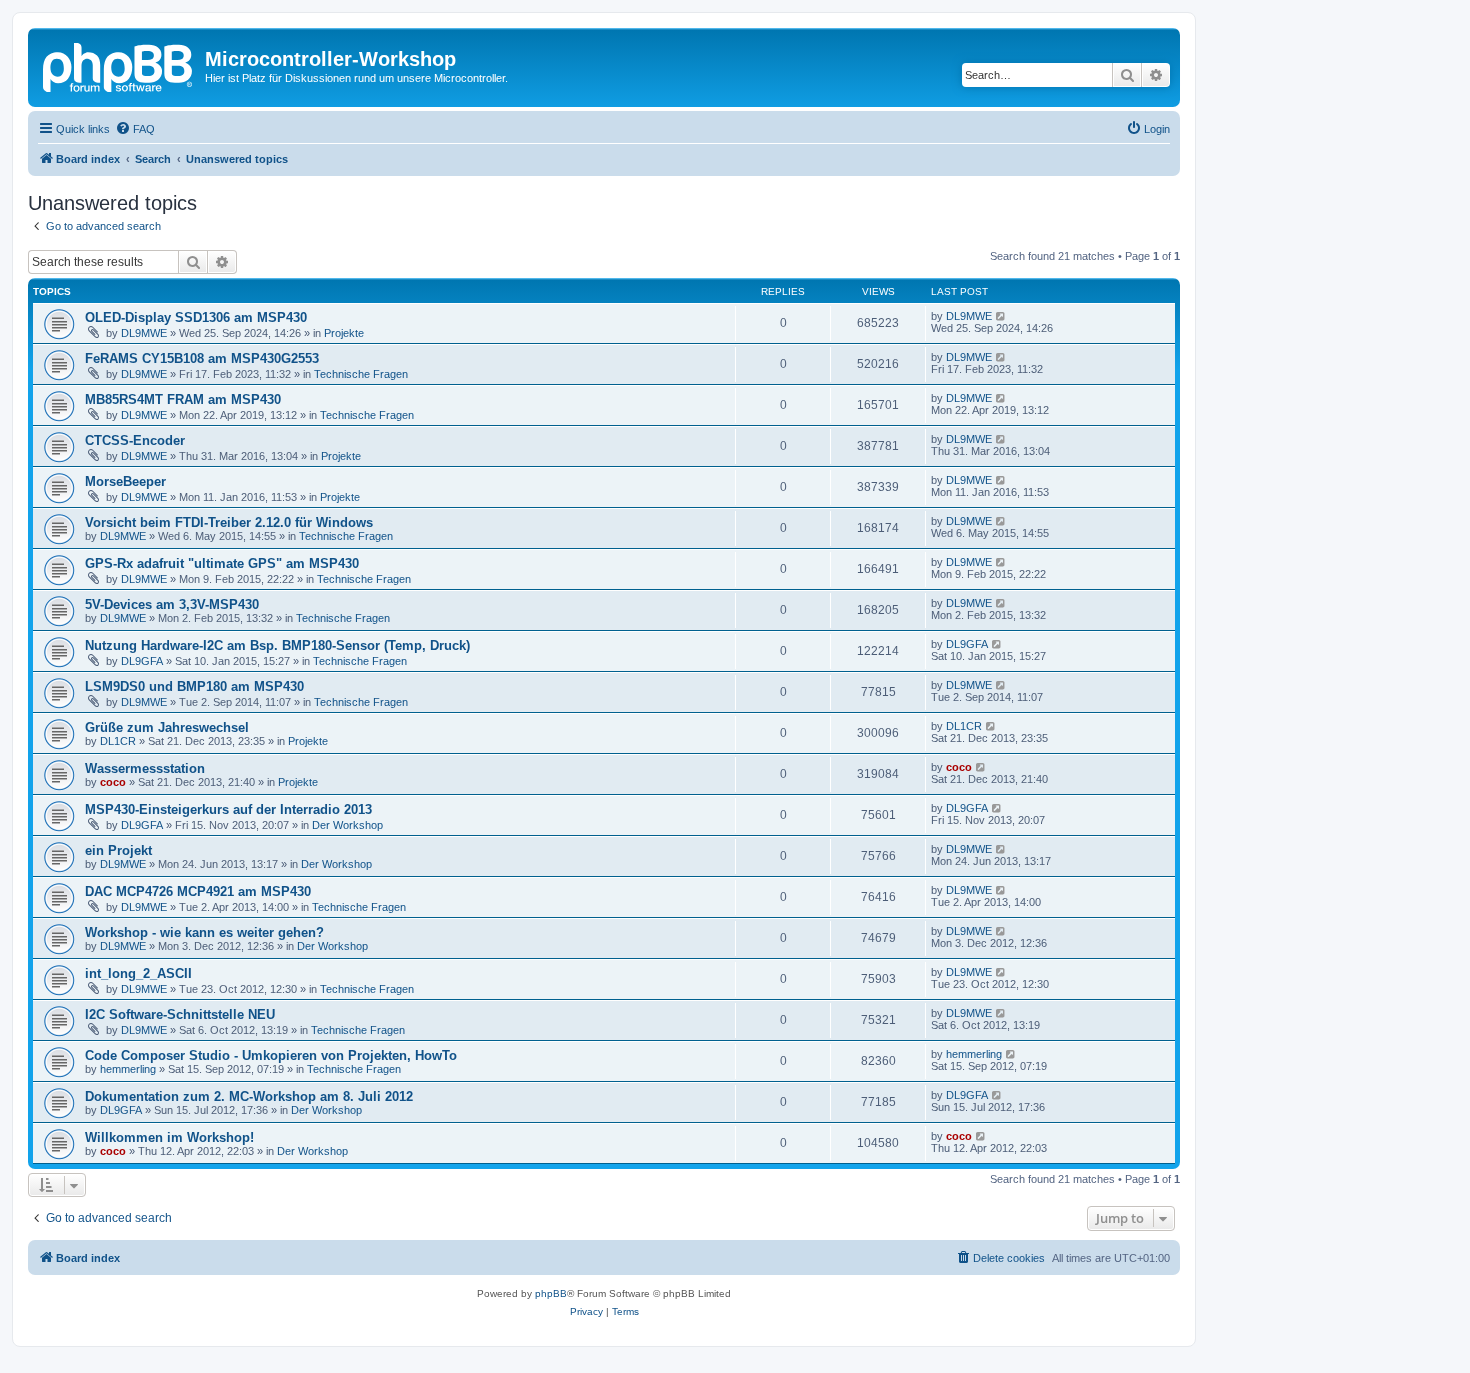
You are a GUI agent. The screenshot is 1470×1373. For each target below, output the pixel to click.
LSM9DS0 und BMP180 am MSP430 (194, 686)
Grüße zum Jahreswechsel (167, 727)
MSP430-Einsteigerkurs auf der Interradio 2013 (228, 809)
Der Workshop (347, 825)
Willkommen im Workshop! (169, 1137)
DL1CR (118, 741)
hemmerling (128, 1069)
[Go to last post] (1001, 316)
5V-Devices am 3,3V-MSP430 (172, 604)
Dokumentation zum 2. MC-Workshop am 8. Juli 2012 (249, 1096)
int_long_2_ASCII (138, 973)
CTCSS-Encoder (135, 440)
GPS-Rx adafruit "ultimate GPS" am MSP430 (222, 563)
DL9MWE (144, 333)
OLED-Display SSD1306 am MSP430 (196, 317)
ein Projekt (118, 850)
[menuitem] (135, 129)
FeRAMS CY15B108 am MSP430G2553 (202, 358)
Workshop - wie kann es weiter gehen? (204, 932)
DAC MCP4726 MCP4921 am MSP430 (198, 891)
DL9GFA (142, 661)
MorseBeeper (125, 481)
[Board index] (119, 65)
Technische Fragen (361, 374)
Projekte (344, 333)
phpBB (551, 1293)
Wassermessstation (145, 768)
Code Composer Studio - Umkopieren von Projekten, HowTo (271, 1055)
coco (113, 782)
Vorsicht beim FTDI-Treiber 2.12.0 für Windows (229, 522)
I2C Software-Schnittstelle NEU (180, 1014)
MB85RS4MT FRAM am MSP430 (183, 399)
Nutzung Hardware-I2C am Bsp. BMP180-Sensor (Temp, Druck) (277, 645)
